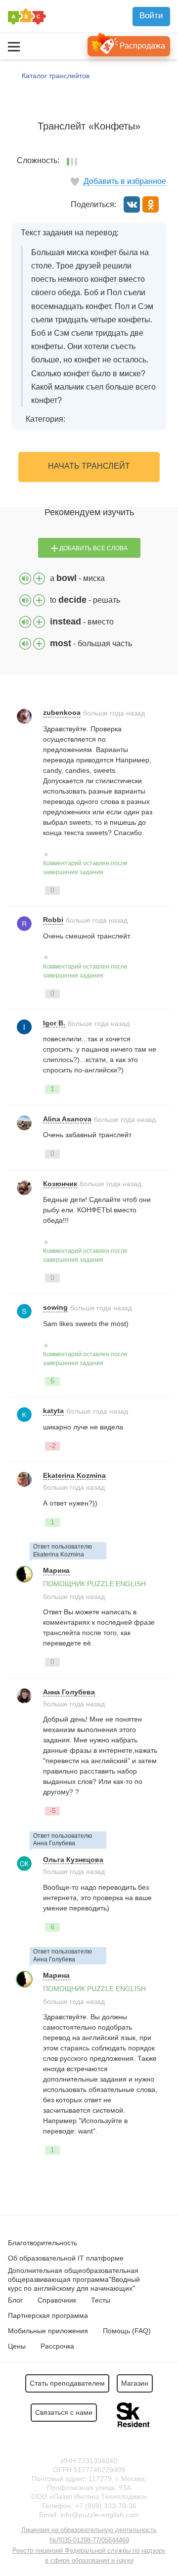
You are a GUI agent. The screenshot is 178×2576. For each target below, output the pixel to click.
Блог (15, 2300)
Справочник (57, 2300)
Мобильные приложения (48, 2331)
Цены (17, 2346)
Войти (151, 16)
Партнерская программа (48, 2315)
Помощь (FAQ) (127, 2331)
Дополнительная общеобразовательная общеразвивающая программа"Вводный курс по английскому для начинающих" (74, 2279)
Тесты (101, 2300)
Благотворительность (43, 2243)
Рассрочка (57, 2346)
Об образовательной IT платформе (66, 2258)
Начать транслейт (89, 466)
